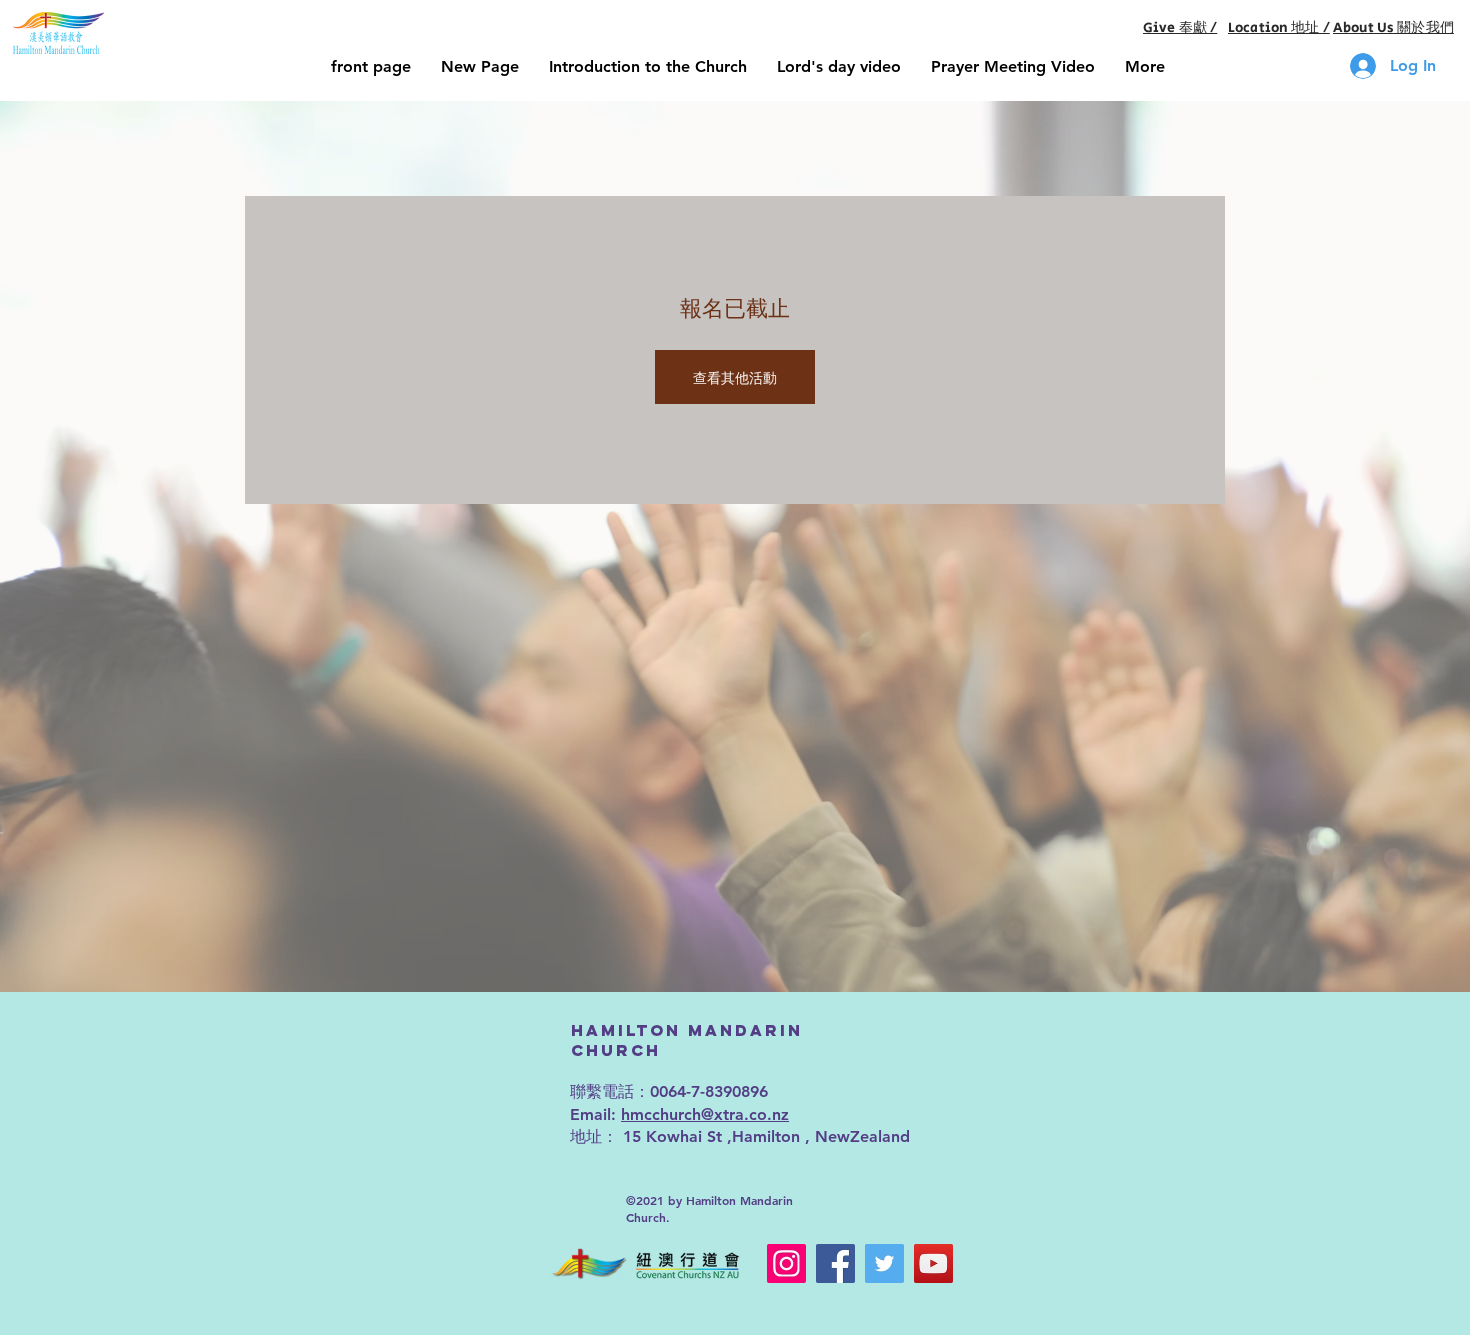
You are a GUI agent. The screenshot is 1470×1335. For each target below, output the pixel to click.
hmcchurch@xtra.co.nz (705, 1114)
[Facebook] (835, 1263)
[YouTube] (933, 1263)
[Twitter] (884, 1263)
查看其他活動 (735, 377)
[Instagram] (786, 1263)
